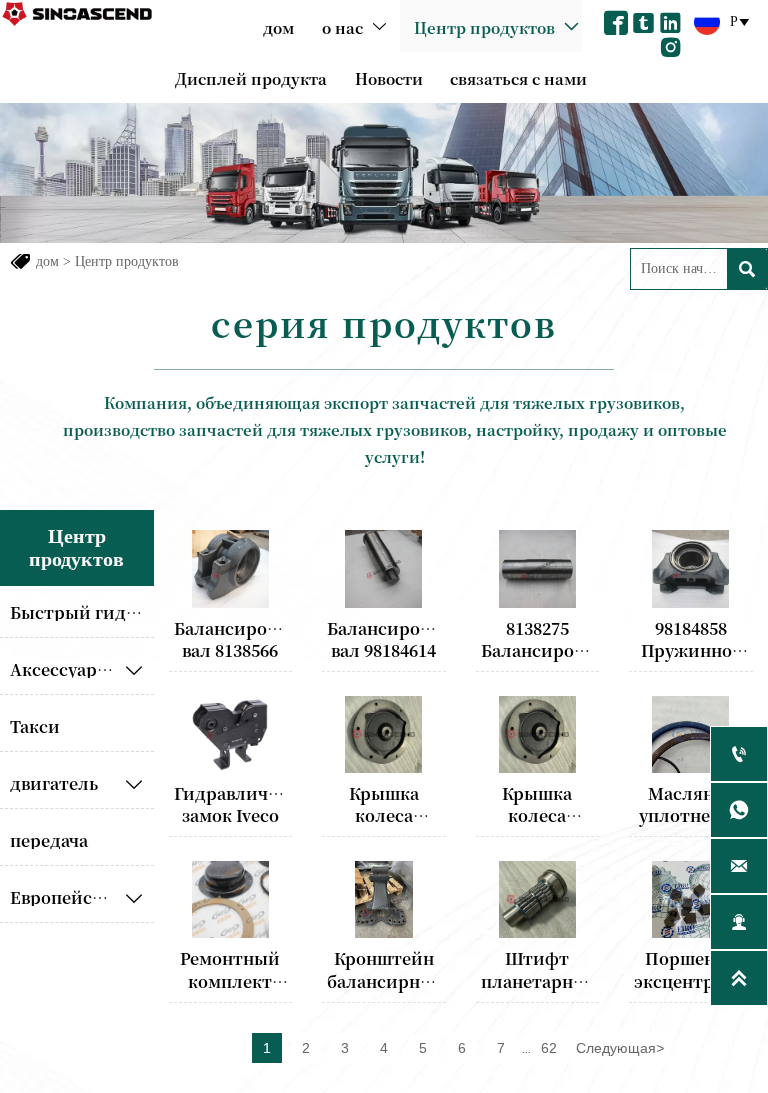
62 (549, 1048)
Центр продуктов (127, 261)
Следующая (620, 1048)
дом (47, 261)
